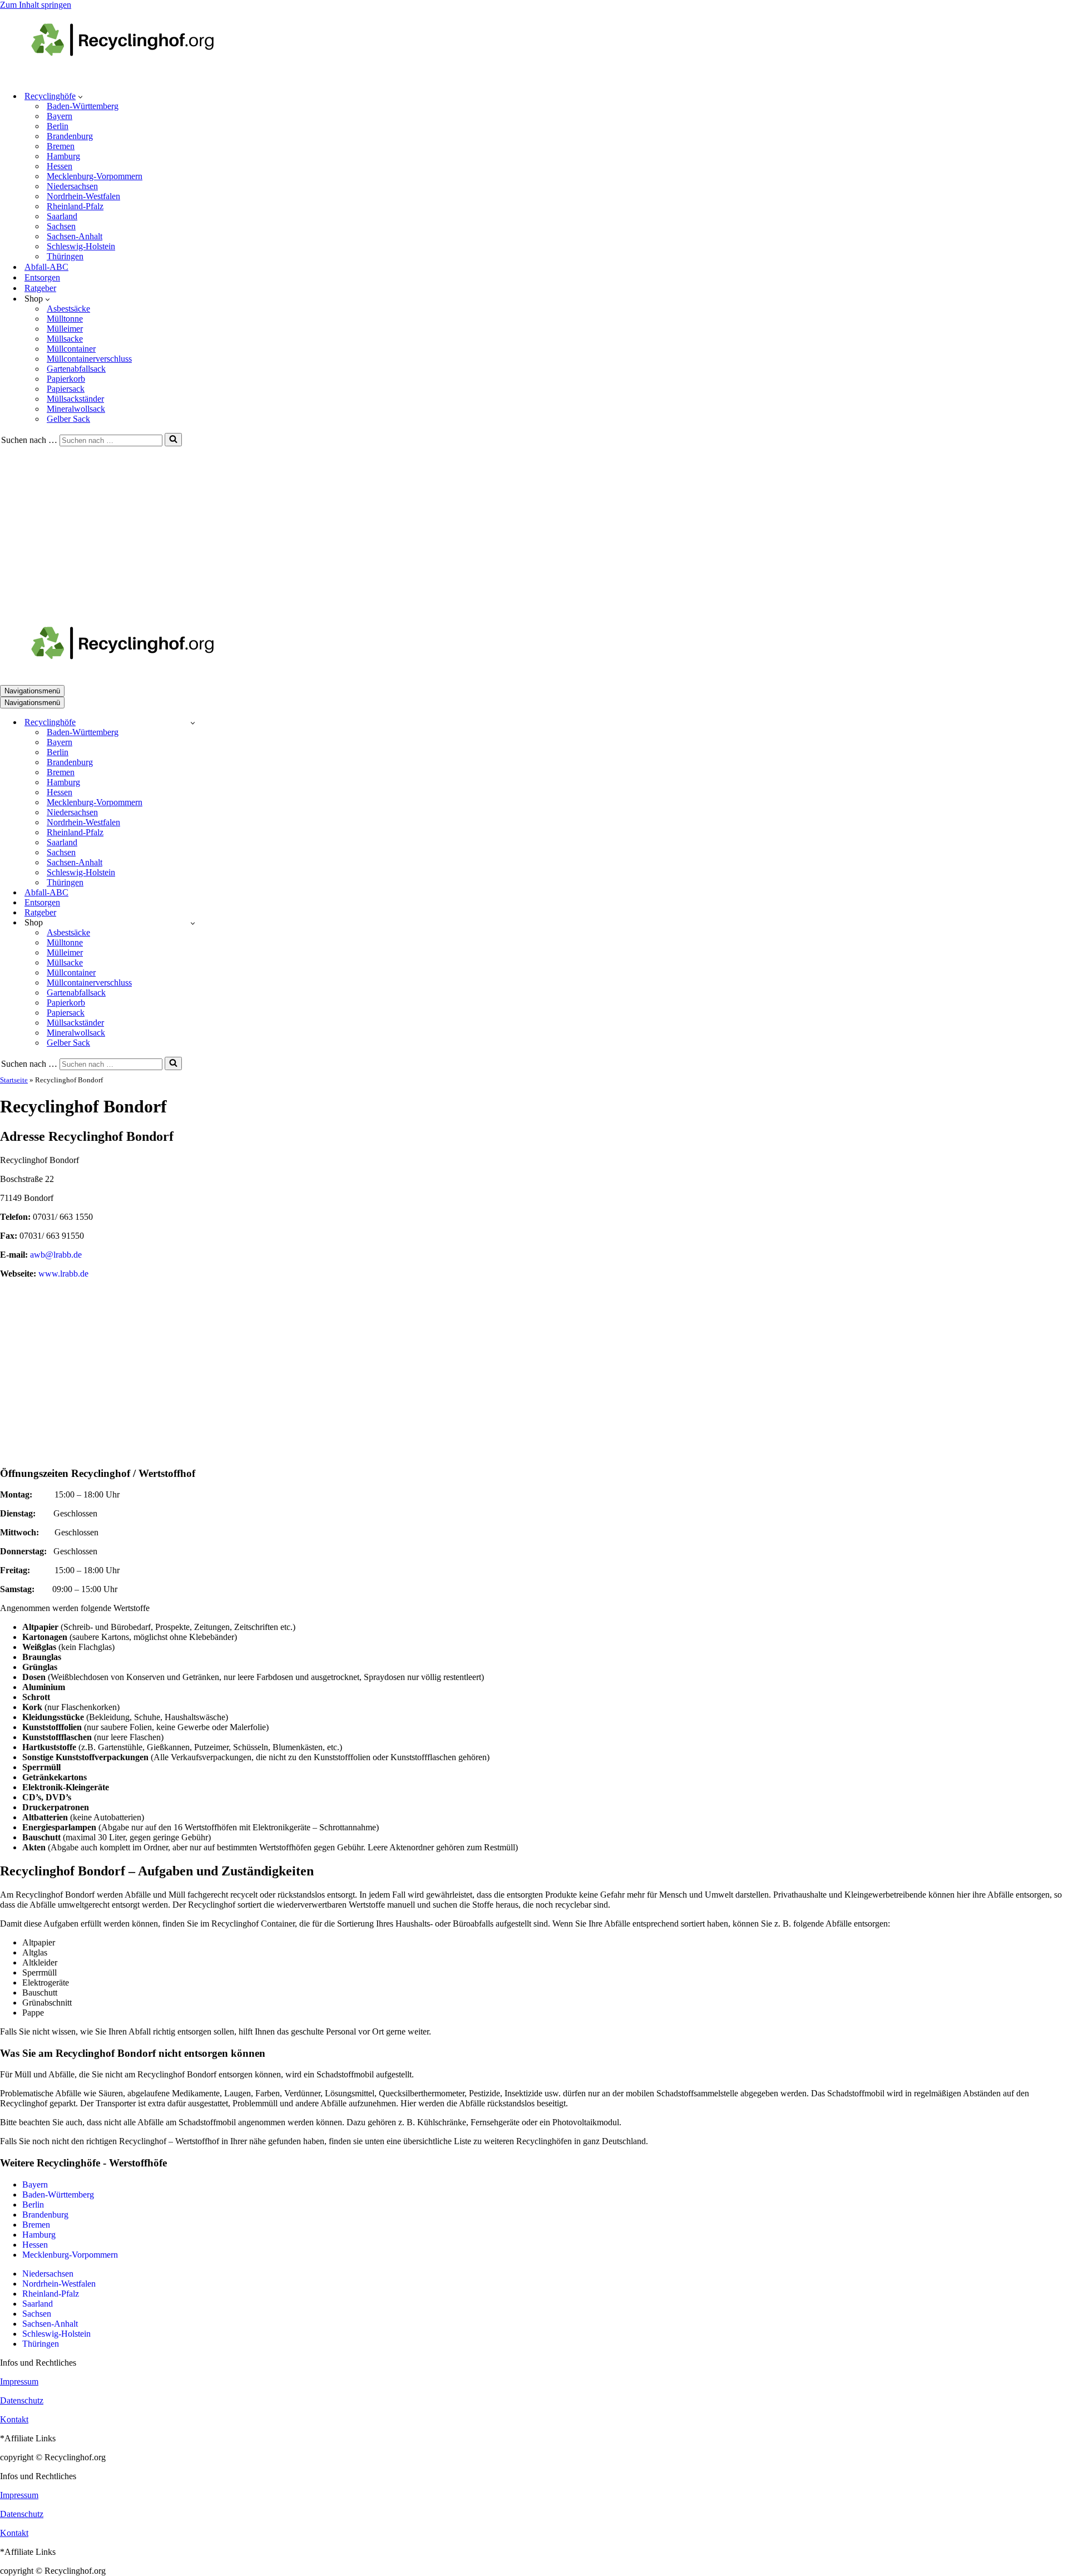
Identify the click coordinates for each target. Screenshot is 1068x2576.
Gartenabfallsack (76, 369)
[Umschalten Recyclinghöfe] (193, 723)
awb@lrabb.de (56, 1255)
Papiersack (66, 389)
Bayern (60, 116)
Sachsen (61, 226)
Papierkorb (66, 379)
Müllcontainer (71, 349)
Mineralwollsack (76, 409)
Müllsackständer (75, 399)
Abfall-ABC (46, 267)
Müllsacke (65, 339)
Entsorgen (42, 277)
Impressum (19, 2382)
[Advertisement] (534, 530)
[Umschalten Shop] (193, 923)
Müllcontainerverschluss (89, 359)
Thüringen (65, 256)
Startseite (14, 1080)
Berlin (58, 126)
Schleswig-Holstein (81, 246)
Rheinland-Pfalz (75, 206)
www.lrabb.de (63, 1274)
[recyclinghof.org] (139, 77)
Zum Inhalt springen (36, 5)
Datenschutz (22, 2400)
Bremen (61, 146)
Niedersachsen (72, 186)
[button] (80, 96)
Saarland (62, 216)
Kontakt (14, 2419)
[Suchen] (173, 440)
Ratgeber (40, 288)
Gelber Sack (68, 419)
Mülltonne (65, 319)
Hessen (60, 166)
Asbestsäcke (68, 309)
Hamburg (63, 156)
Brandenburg (70, 136)
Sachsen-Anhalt (75, 236)
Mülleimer (65, 329)
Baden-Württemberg (83, 106)
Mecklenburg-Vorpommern (95, 176)
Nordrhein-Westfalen (83, 196)
